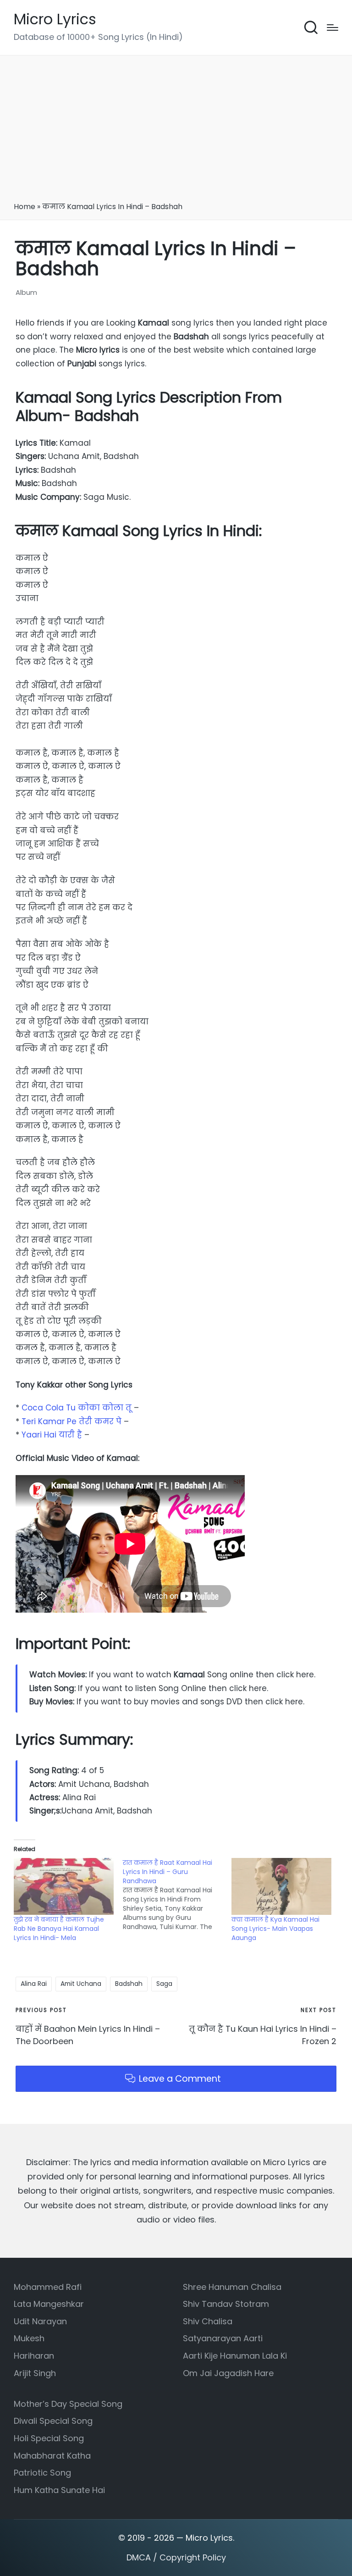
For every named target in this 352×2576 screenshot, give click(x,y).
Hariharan (34, 2356)
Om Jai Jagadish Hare (228, 2373)
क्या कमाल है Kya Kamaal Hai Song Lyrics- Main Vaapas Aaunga (275, 1929)
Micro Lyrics (55, 19)
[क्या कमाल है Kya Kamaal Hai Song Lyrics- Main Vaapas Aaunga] (281, 1886)
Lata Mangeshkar (49, 2304)
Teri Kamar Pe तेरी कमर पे (73, 1421)
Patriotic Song (42, 2473)
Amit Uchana (81, 1984)
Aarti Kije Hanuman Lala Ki (235, 2356)
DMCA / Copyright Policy (176, 2557)
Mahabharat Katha (52, 2456)
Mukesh (29, 2338)
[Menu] (333, 28)
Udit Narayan (40, 2321)
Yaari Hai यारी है (53, 1435)
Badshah (129, 1984)
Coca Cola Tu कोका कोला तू (78, 1408)
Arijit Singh (35, 2373)
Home (25, 207)
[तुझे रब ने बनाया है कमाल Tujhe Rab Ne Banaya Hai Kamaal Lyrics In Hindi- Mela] (64, 1886)
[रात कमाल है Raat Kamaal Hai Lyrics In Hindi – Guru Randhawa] (177, 1895)
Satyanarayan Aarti (223, 2338)
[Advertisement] (176, 132)
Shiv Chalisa (208, 2321)
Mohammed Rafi (48, 2287)
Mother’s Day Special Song (68, 2404)
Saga (164, 1984)
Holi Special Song (49, 2438)
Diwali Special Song (53, 2421)
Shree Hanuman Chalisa (232, 2287)
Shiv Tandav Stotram (226, 2304)
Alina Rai (34, 1984)
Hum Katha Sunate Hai (59, 2490)
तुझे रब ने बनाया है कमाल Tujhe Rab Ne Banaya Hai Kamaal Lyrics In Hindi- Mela (59, 1929)
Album (26, 292)
